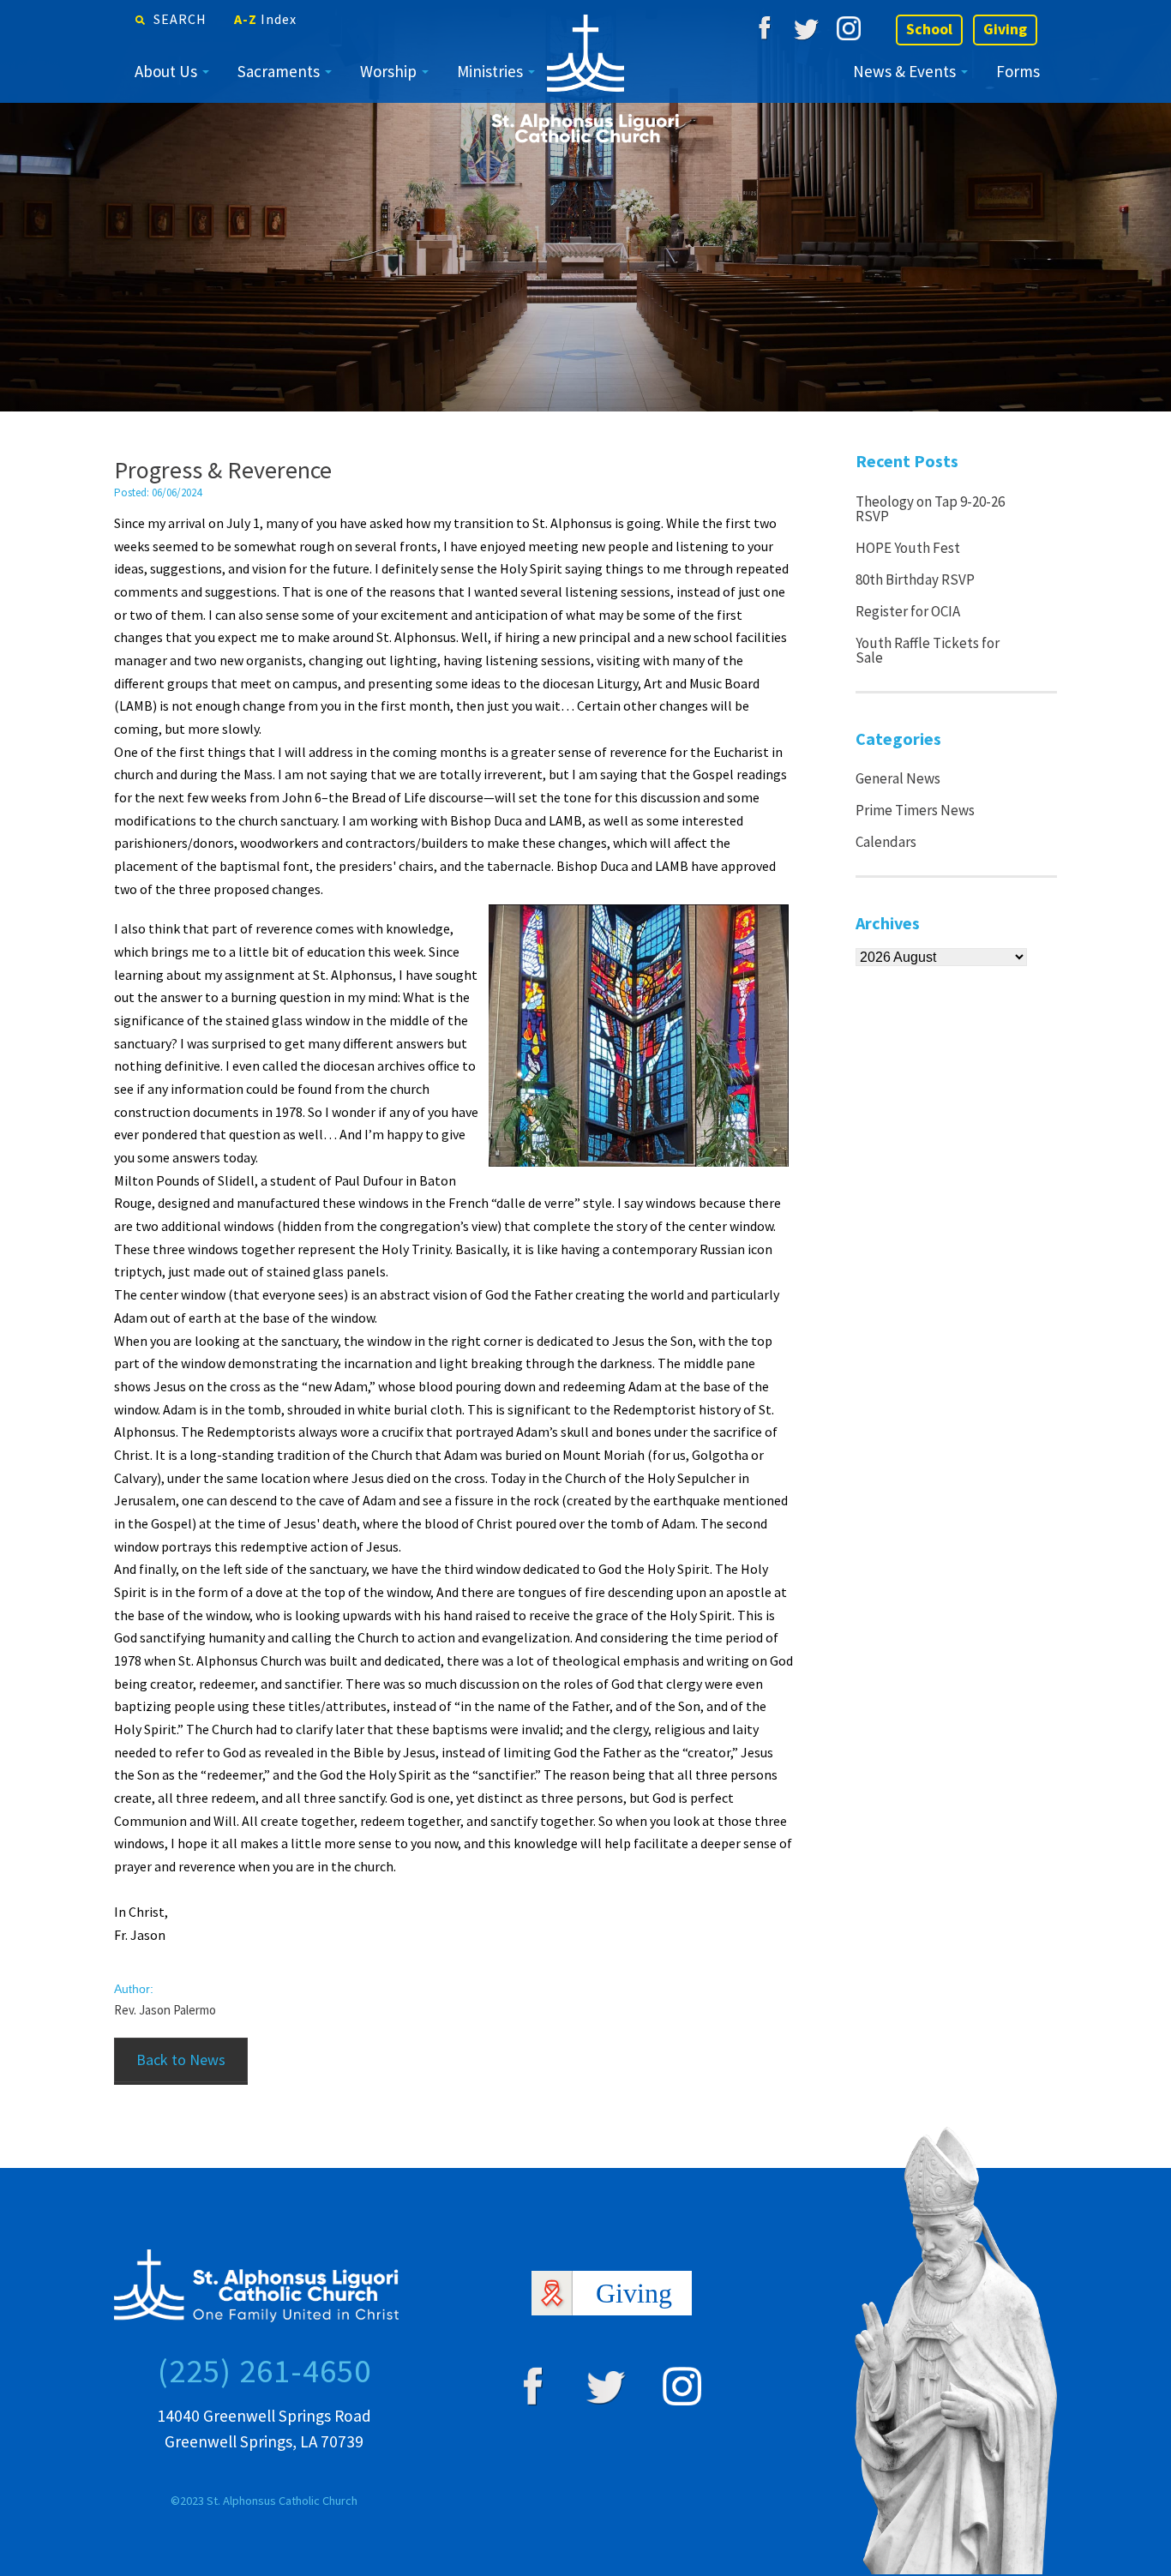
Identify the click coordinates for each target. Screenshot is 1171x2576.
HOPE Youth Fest (908, 548)
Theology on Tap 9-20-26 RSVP (930, 509)
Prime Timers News (915, 810)
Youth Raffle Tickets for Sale (928, 650)
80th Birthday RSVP (915, 579)
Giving (1005, 29)
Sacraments (279, 71)
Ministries (490, 71)
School (929, 29)
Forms (1018, 71)
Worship (388, 71)
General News (898, 778)
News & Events (904, 71)
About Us (166, 71)
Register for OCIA (908, 611)
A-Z (265, 19)
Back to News (181, 2060)
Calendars (886, 842)
